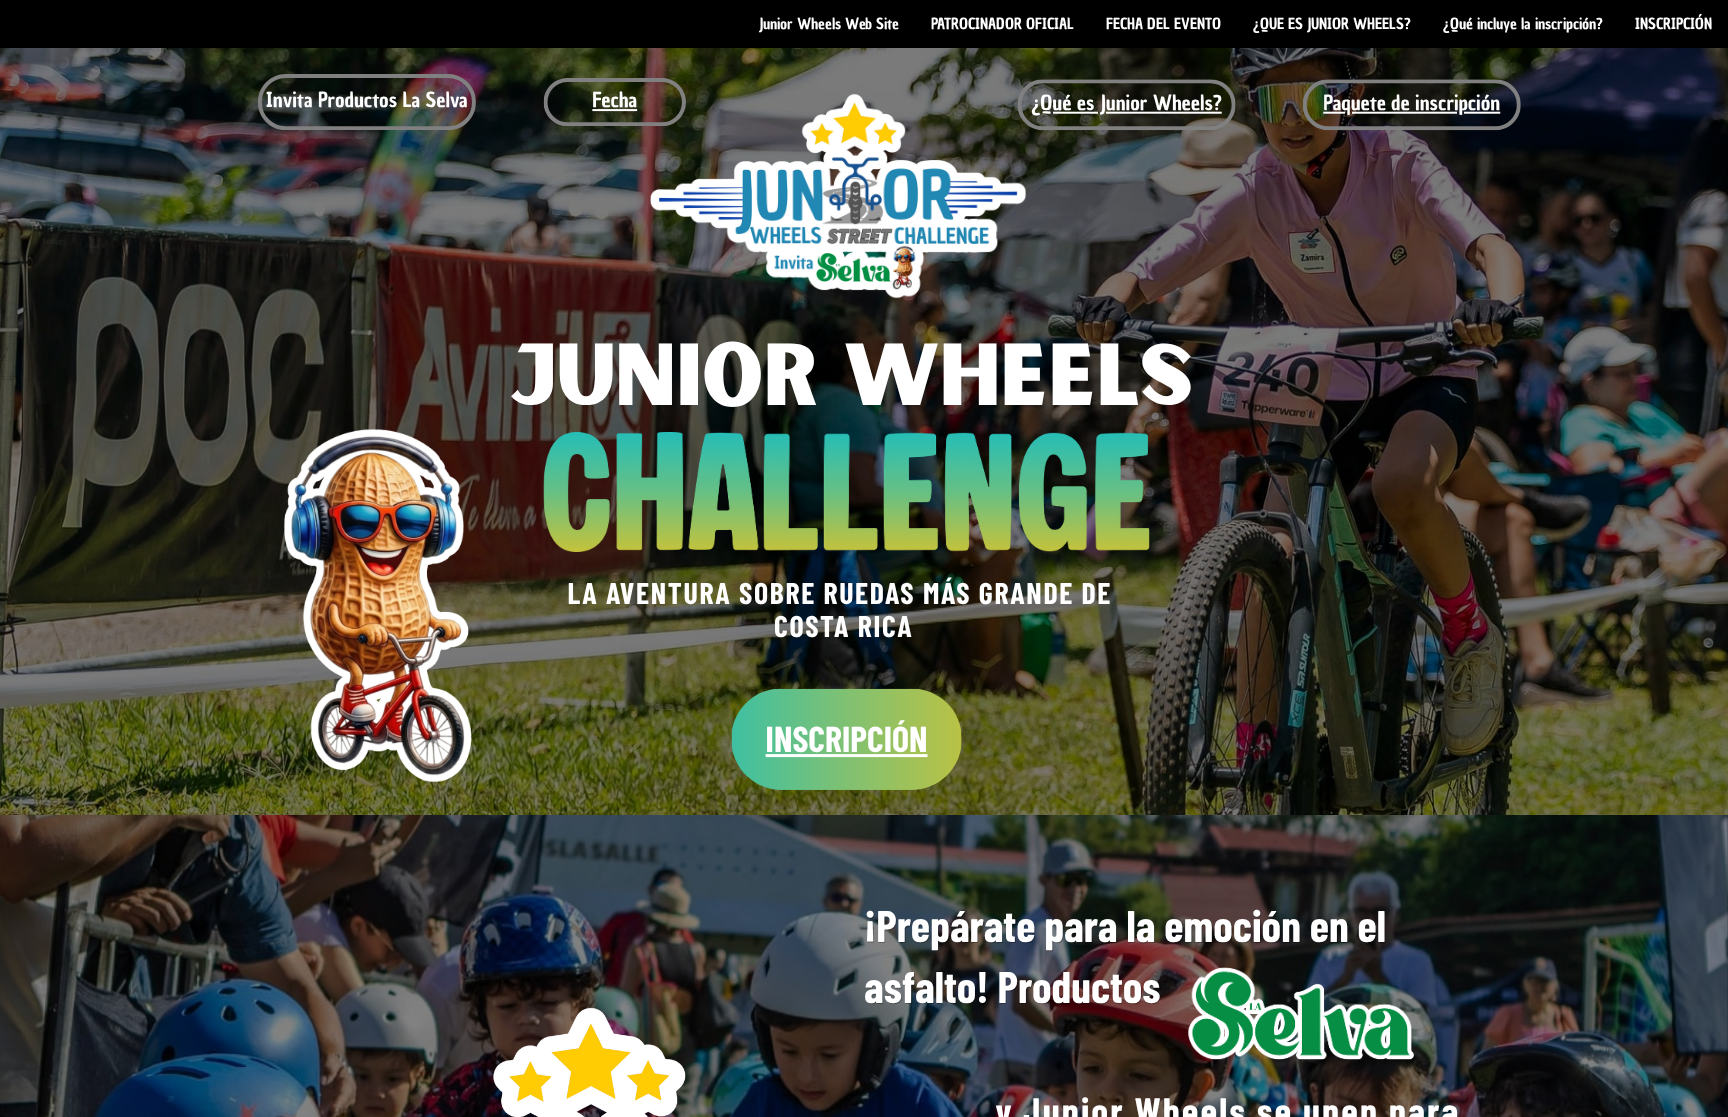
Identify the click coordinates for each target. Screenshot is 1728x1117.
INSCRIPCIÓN (847, 738)
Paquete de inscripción (1411, 103)
